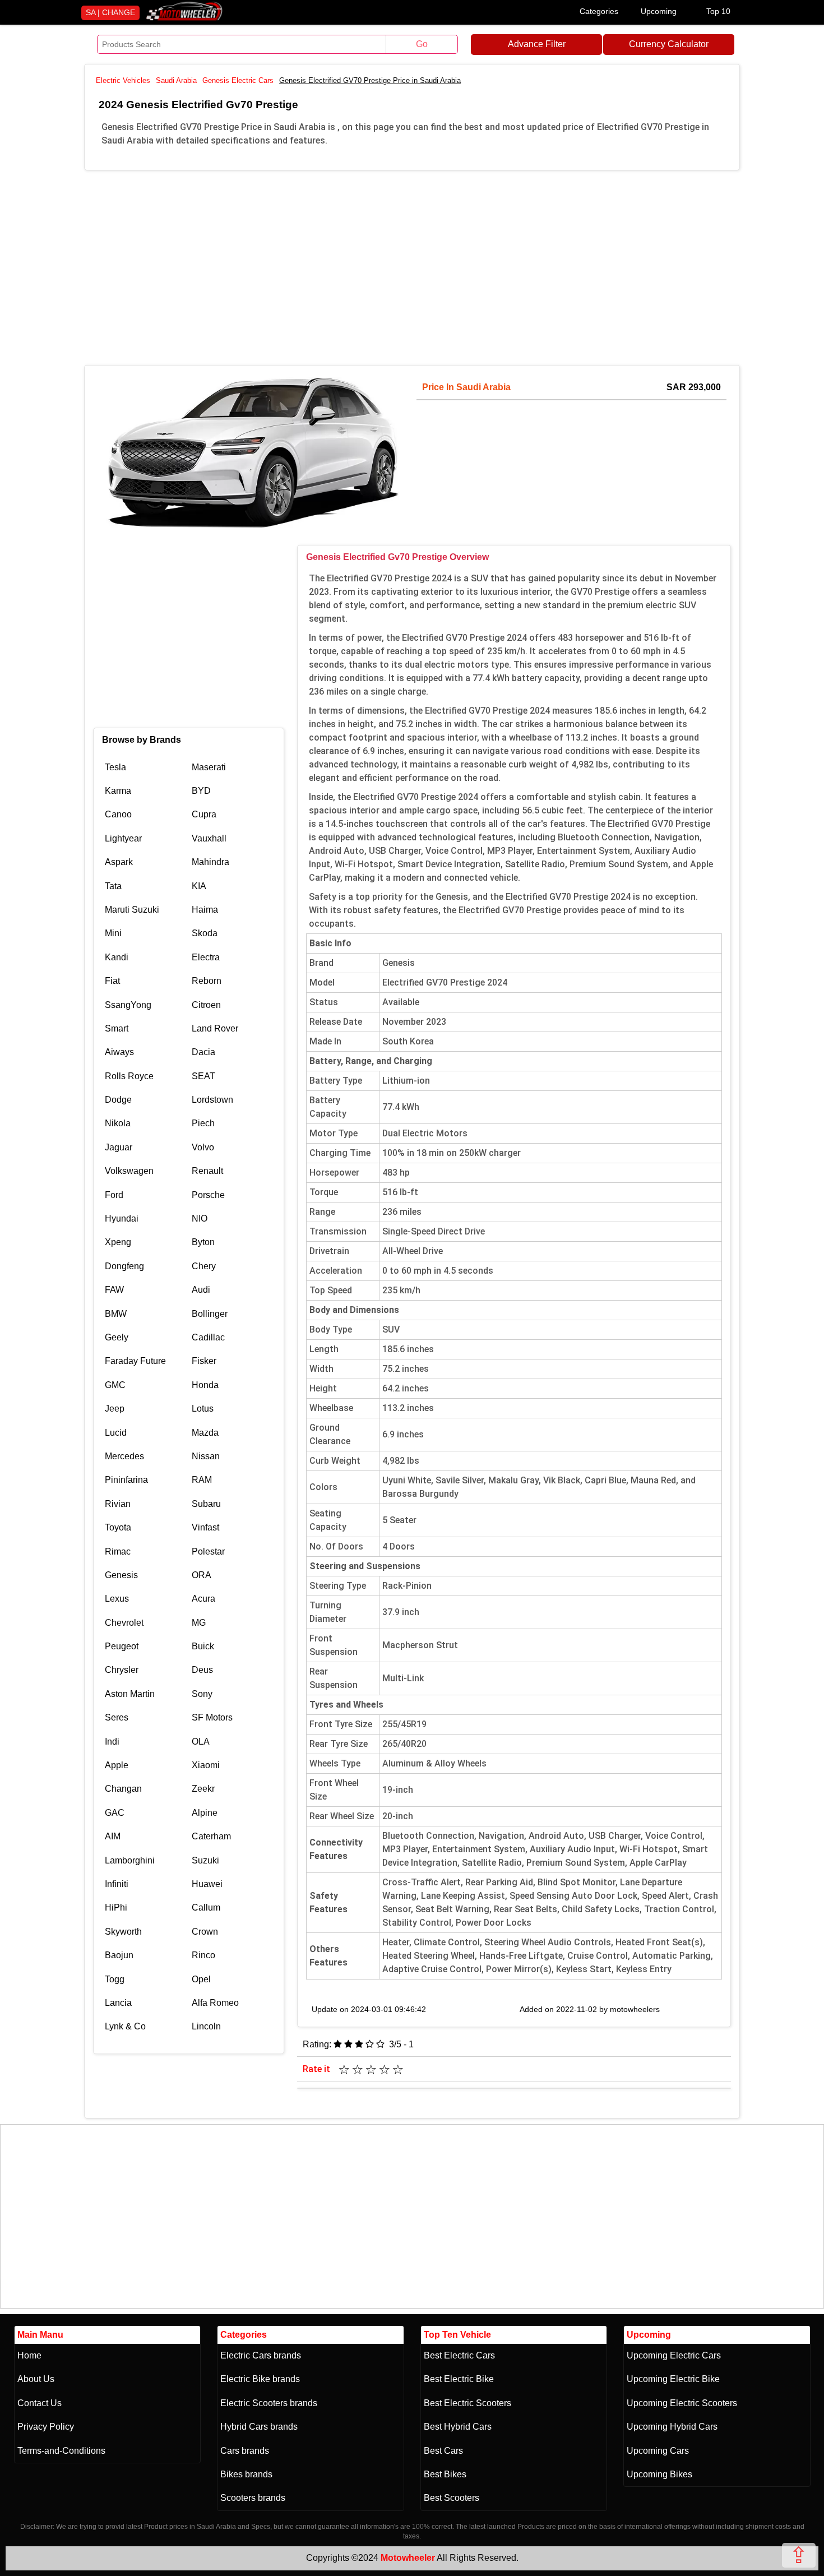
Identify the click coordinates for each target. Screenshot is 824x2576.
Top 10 (718, 11)
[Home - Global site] (184, 18)
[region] (412, 266)
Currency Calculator (669, 44)
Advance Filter (537, 44)
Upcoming (659, 11)
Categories (599, 11)
